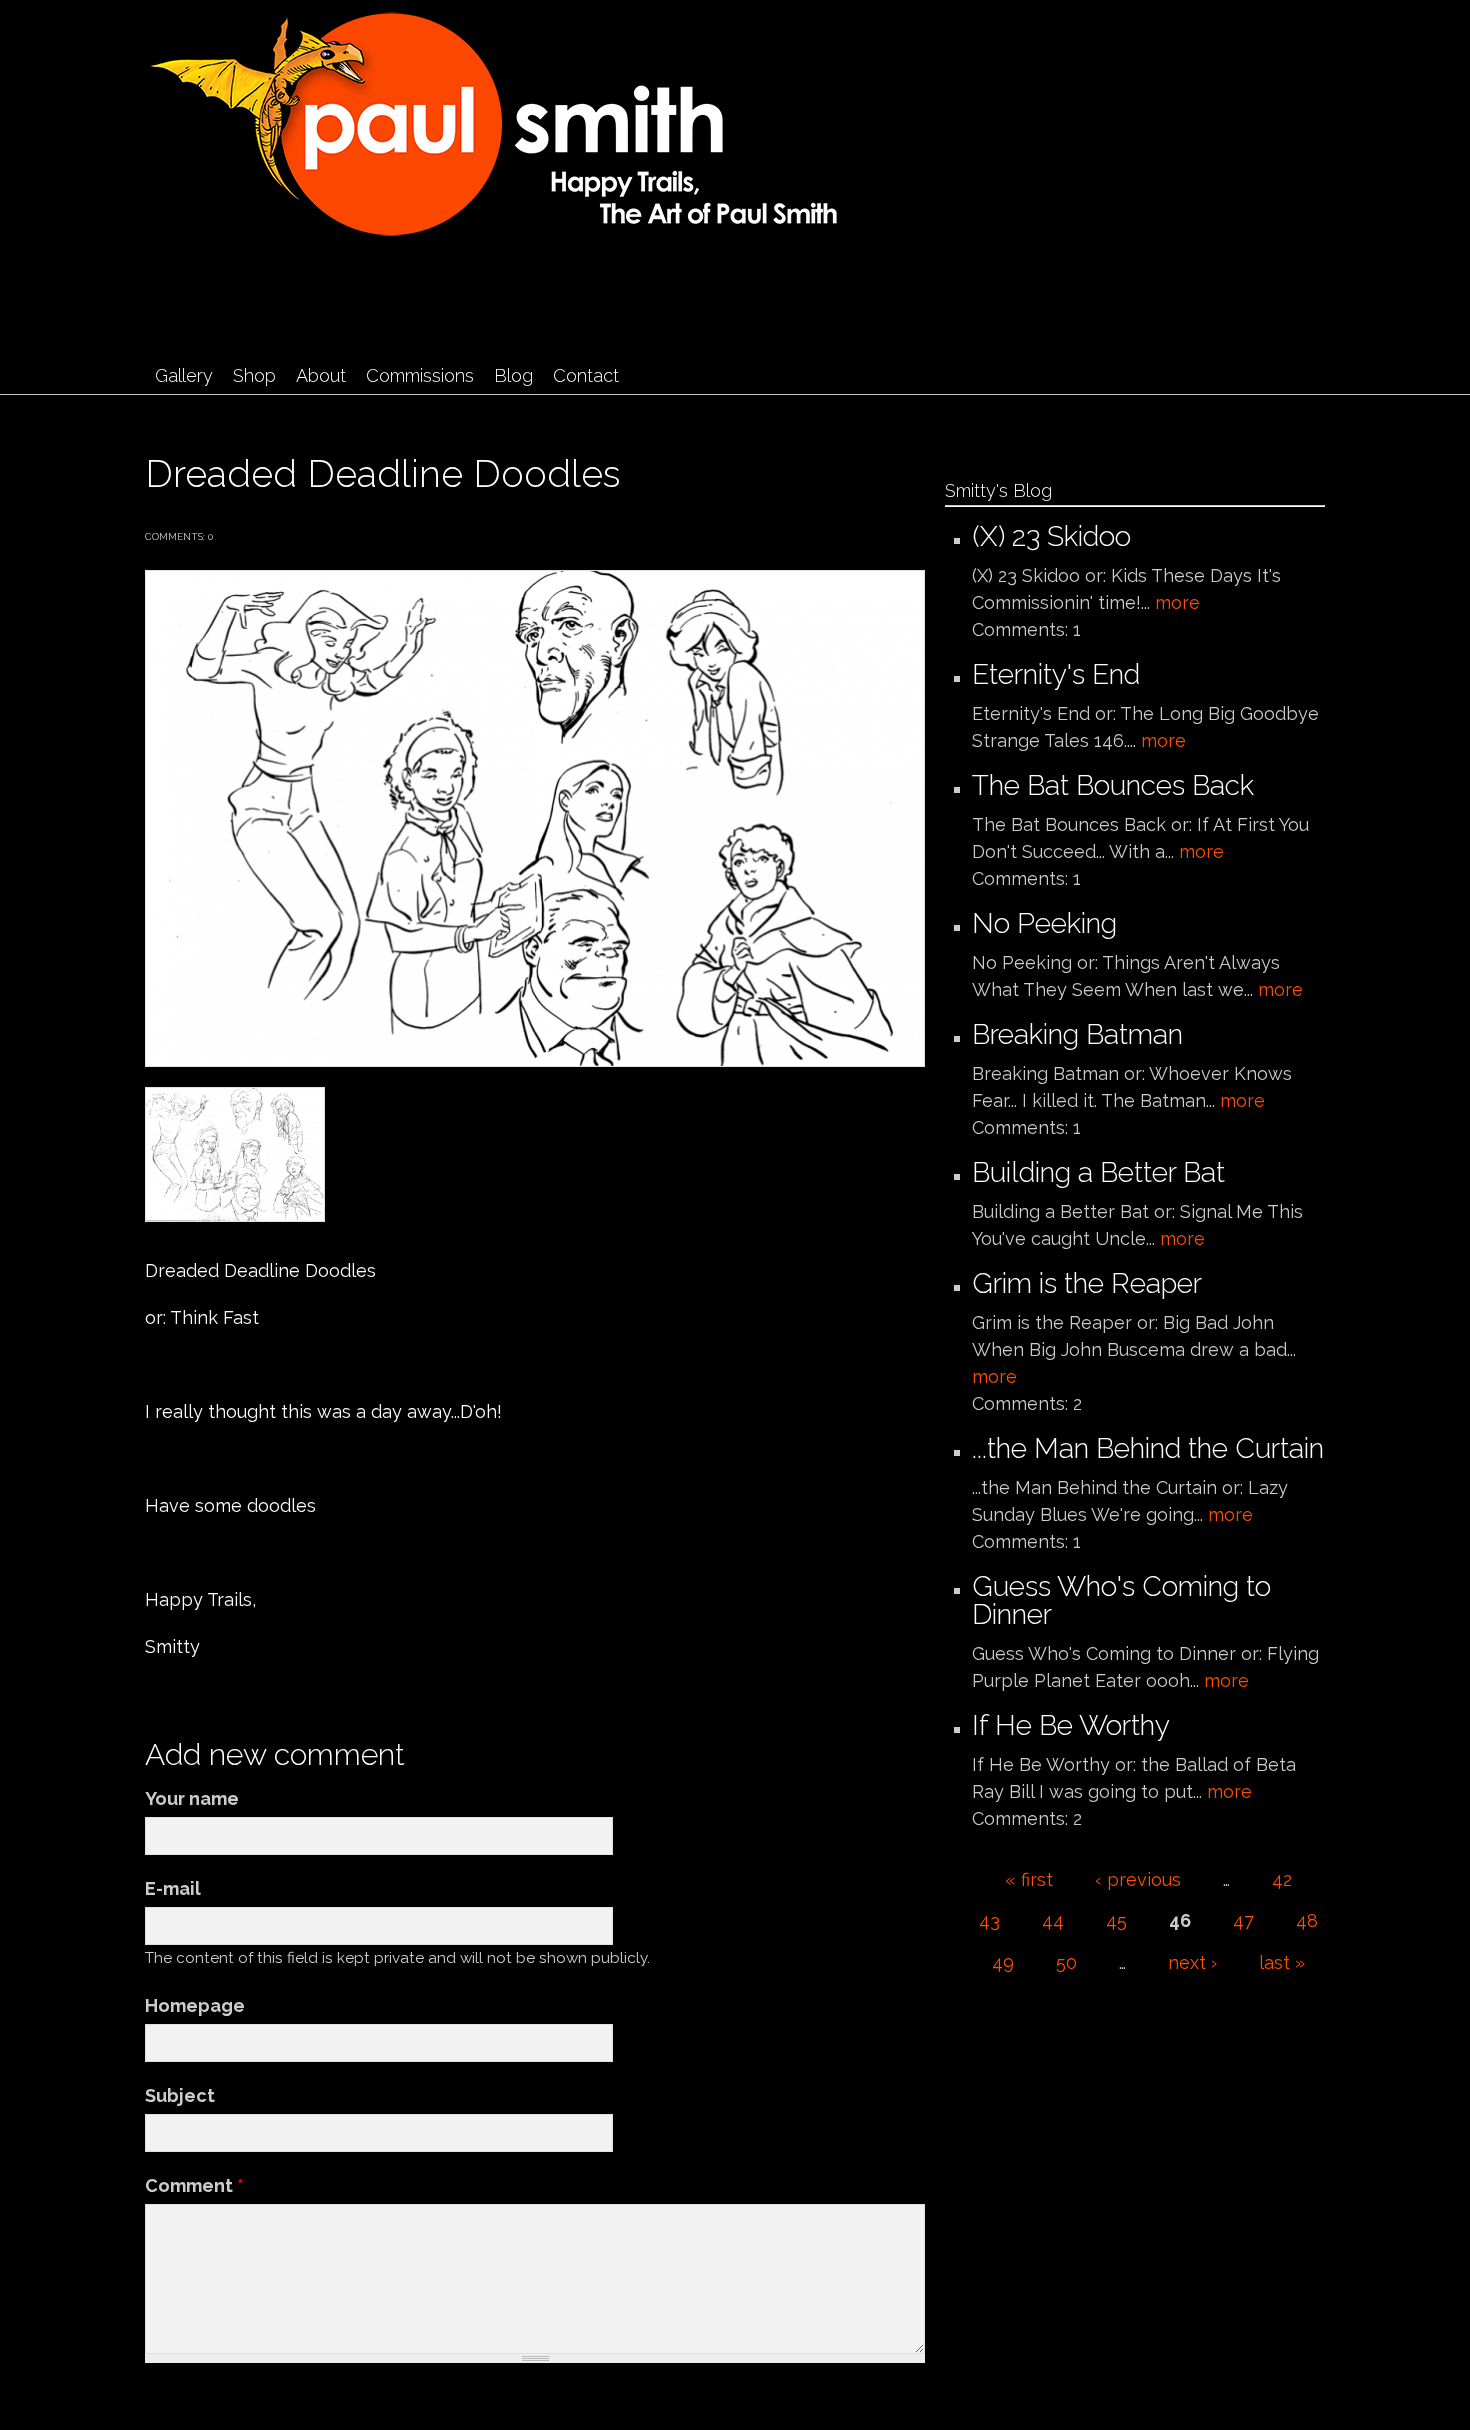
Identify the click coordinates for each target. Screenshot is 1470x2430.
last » (1282, 1962)
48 (1307, 1920)
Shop (254, 375)
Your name (192, 1798)
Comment (194, 2185)
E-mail (173, 1888)
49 (1003, 1962)
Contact (586, 375)
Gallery (184, 375)
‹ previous (1138, 1879)
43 (989, 1920)
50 (1066, 1962)
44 (1053, 1920)
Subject (180, 2095)
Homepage (195, 2005)
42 (1282, 1879)
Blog (513, 375)
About (321, 375)
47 (1243, 1920)
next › (1192, 1962)
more (1177, 602)
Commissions (420, 375)
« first (1029, 1879)
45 (1116, 1920)
